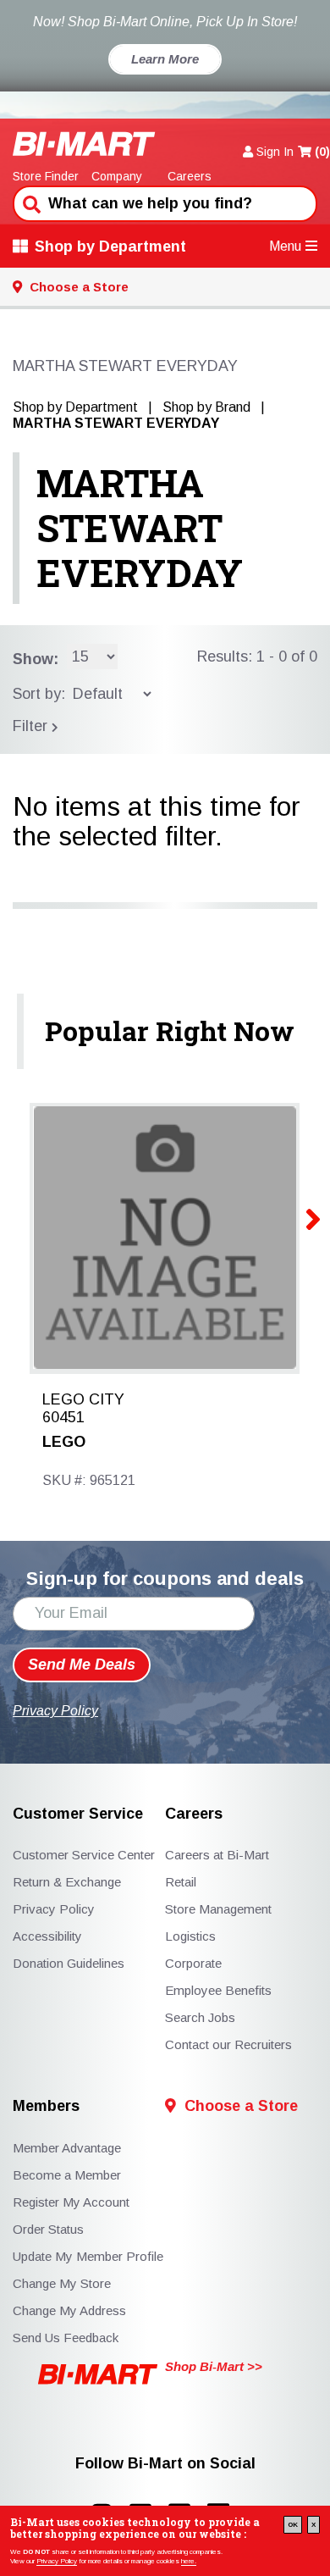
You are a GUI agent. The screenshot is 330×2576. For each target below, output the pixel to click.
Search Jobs (200, 2017)
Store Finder (46, 176)
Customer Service (78, 1814)
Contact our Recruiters (228, 2044)
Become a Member (67, 2175)
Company (117, 176)
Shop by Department (110, 247)
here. (189, 2561)
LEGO (64, 1442)
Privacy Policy (57, 2561)
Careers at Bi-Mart (217, 1855)
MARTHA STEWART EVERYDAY (140, 528)
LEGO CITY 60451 (83, 1409)
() (322, 152)
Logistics (190, 1936)
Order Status (48, 2229)
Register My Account (71, 2202)
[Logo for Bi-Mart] (84, 144)
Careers (190, 176)
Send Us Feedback (66, 2338)
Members (46, 2106)
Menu (285, 246)
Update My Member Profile (88, 2256)
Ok (293, 2525)
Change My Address (69, 2310)
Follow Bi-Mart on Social (165, 2464)
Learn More (165, 59)
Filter (32, 726)
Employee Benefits (218, 1990)
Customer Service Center (84, 1855)
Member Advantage (67, 2148)
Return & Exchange (67, 1882)
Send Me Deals (82, 1665)
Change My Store (62, 2283)
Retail (181, 1882)
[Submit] (30, 202)
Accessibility (47, 1936)
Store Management (218, 1909)
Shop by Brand (206, 407)
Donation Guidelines (69, 1963)
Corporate (193, 1963)
